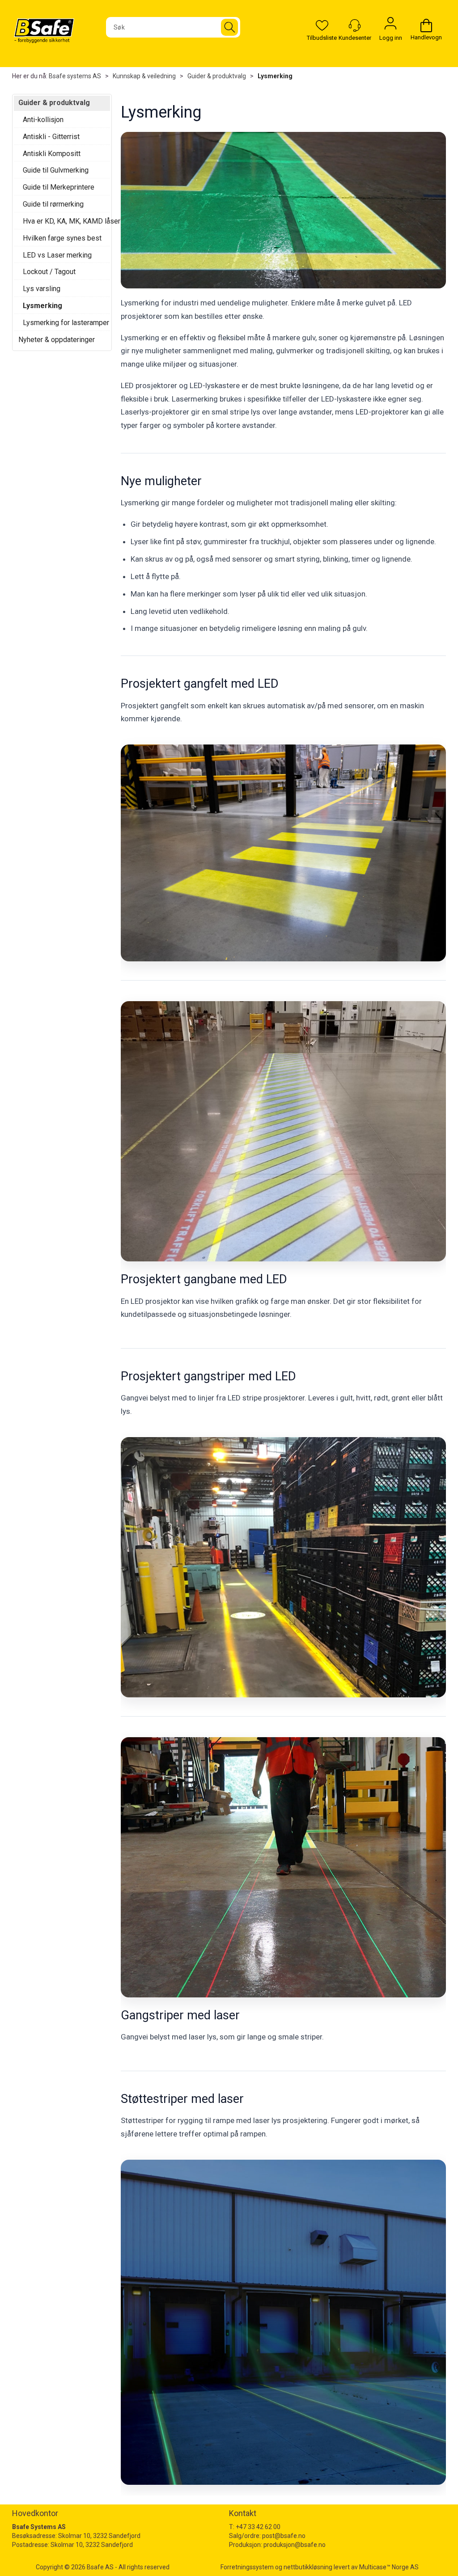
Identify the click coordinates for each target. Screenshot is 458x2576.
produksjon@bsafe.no (295, 2545)
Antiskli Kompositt (52, 154)
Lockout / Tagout (49, 272)
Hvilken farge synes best (62, 238)
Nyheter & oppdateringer (57, 340)
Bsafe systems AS (75, 76)
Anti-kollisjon (43, 120)
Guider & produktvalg (217, 76)
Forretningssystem (247, 2567)
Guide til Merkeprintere (59, 187)
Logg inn (390, 25)
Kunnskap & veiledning (144, 76)
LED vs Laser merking (57, 255)
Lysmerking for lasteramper (64, 323)
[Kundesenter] (355, 25)
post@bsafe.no (284, 2536)
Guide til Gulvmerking (56, 170)
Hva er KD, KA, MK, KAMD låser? (64, 221)
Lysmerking (275, 76)
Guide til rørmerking (53, 204)
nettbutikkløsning (308, 2567)
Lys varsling (42, 289)
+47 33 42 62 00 (258, 2527)
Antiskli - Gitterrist (51, 137)
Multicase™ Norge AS (389, 2567)
